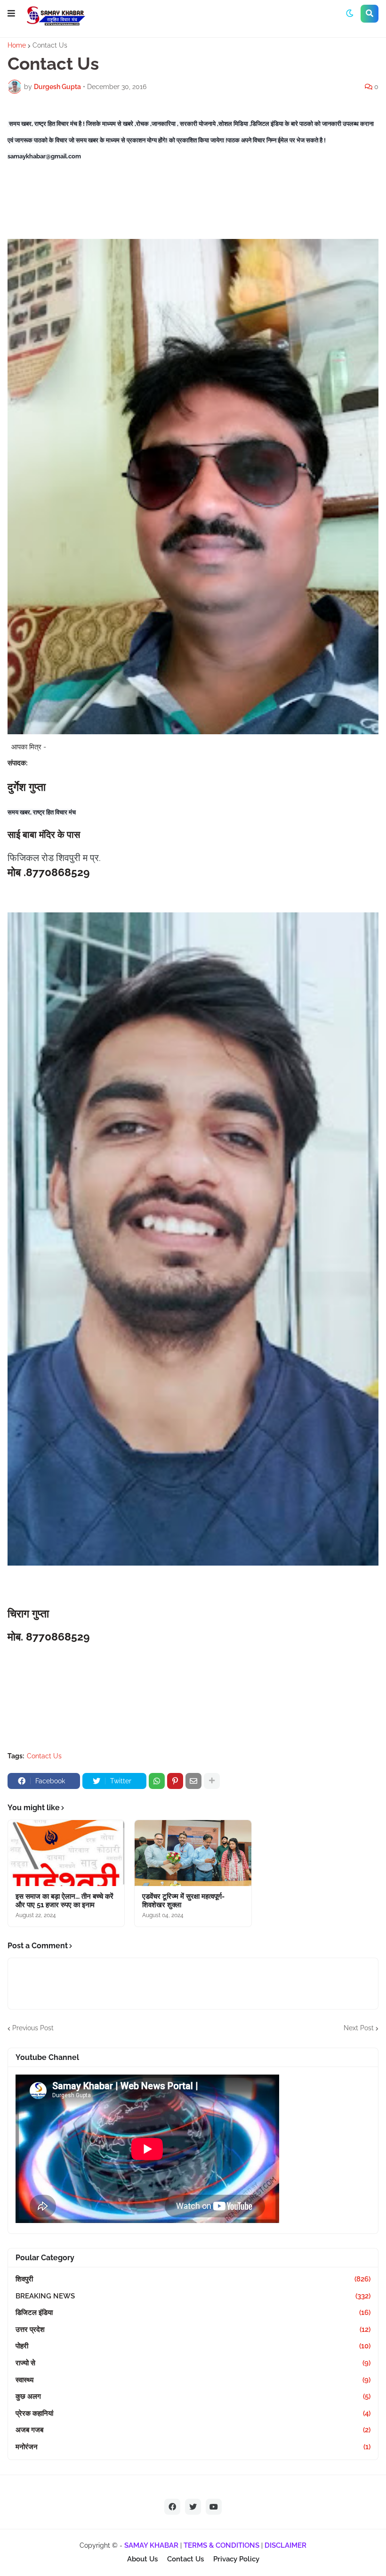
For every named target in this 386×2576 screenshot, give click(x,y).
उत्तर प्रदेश (193, 2330)
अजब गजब (193, 2430)
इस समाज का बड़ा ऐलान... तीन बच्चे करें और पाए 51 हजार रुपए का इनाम (64, 1901)
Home (17, 45)
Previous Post (33, 2028)
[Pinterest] (175, 1781)
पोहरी (193, 2346)
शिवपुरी (193, 2279)
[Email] (193, 1781)
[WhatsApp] (157, 1781)
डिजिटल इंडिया (193, 2313)
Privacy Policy (236, 2559)
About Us (142, 2559)
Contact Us (50, 45)
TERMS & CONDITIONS (221, 2545)
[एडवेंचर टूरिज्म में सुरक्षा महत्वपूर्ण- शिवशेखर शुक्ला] (193, 1853)
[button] (11, 14)
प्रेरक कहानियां (193, 2413)
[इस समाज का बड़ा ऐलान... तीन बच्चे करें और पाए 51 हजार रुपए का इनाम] (66, 1853)
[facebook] (172, 2507)
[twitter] (193, 2507)
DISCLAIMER (285, 2545)
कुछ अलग (193, 2396)
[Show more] (212, 1781)
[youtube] (214, 2507)
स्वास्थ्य (193, 2380)
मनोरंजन (193, 2447)
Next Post (359, 2028)
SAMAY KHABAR (151, 2545)
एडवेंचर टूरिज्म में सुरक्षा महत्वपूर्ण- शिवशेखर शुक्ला (183, 1901)
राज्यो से (193, 2363)
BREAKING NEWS (193, 2296)
